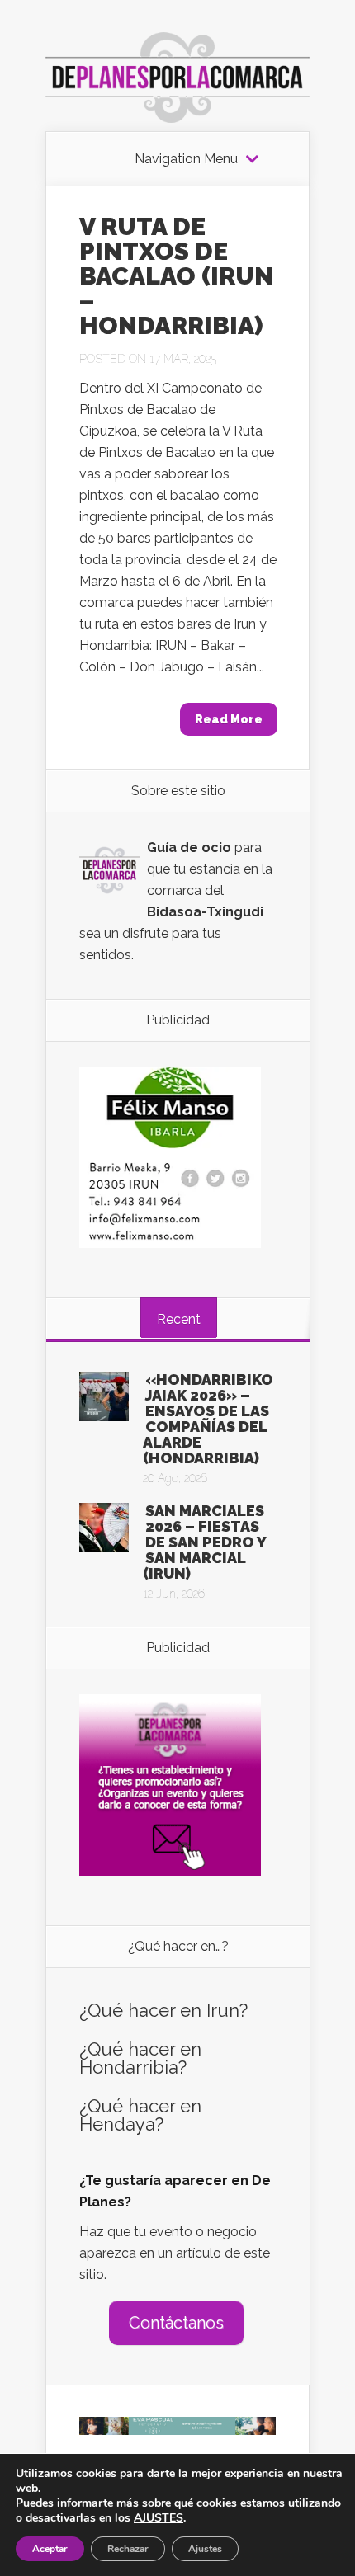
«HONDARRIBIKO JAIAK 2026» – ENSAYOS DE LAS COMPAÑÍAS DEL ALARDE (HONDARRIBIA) (208, 1419)
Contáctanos (176, 2323)
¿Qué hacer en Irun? (163, 2010)
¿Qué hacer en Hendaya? (140, 2115)
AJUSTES (159, 2518)
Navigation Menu (186, 159)
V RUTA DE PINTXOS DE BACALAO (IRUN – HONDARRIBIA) (176, 276)
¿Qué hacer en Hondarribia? (140, 2058)
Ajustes (205, 2549)
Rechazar (128, 2549)
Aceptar (50, 2549)
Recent (179, 1319)
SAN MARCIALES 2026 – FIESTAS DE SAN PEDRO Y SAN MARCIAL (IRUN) (204, 1542)
